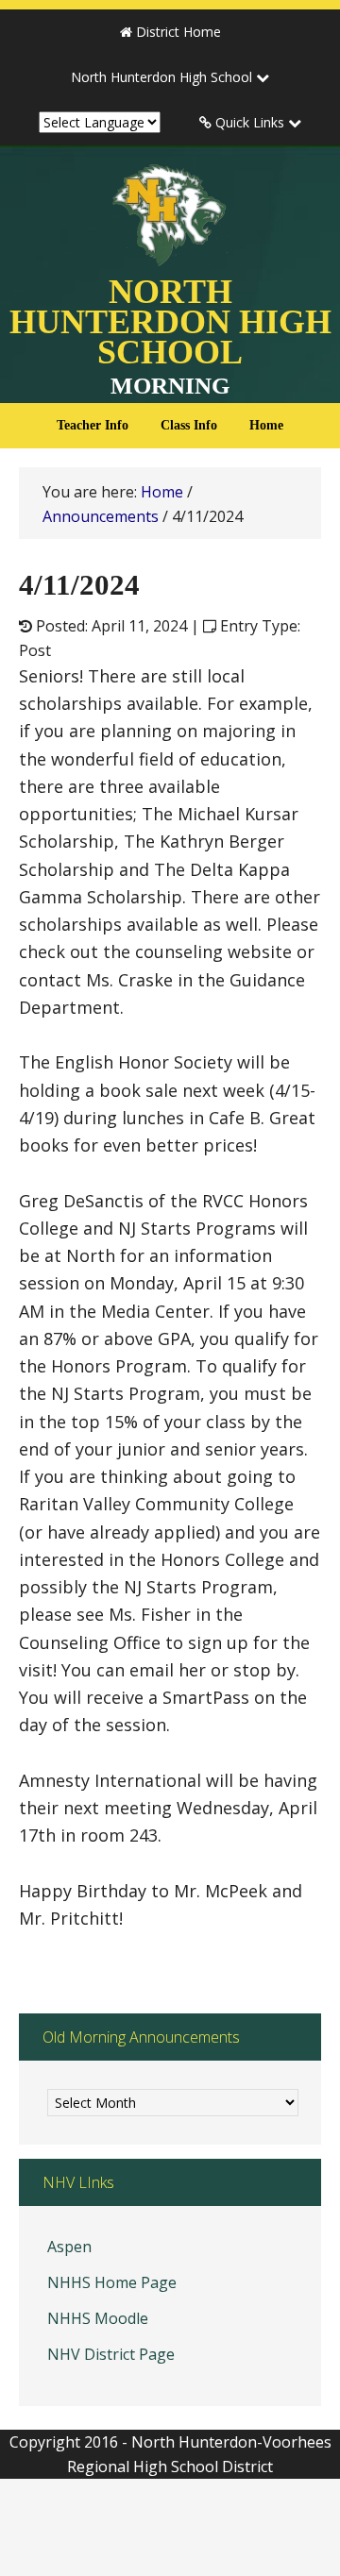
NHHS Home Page (112, 2282)
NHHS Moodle (98, 2318)
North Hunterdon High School (170, 353)
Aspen (69, 2247)
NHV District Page (111, 2354)
